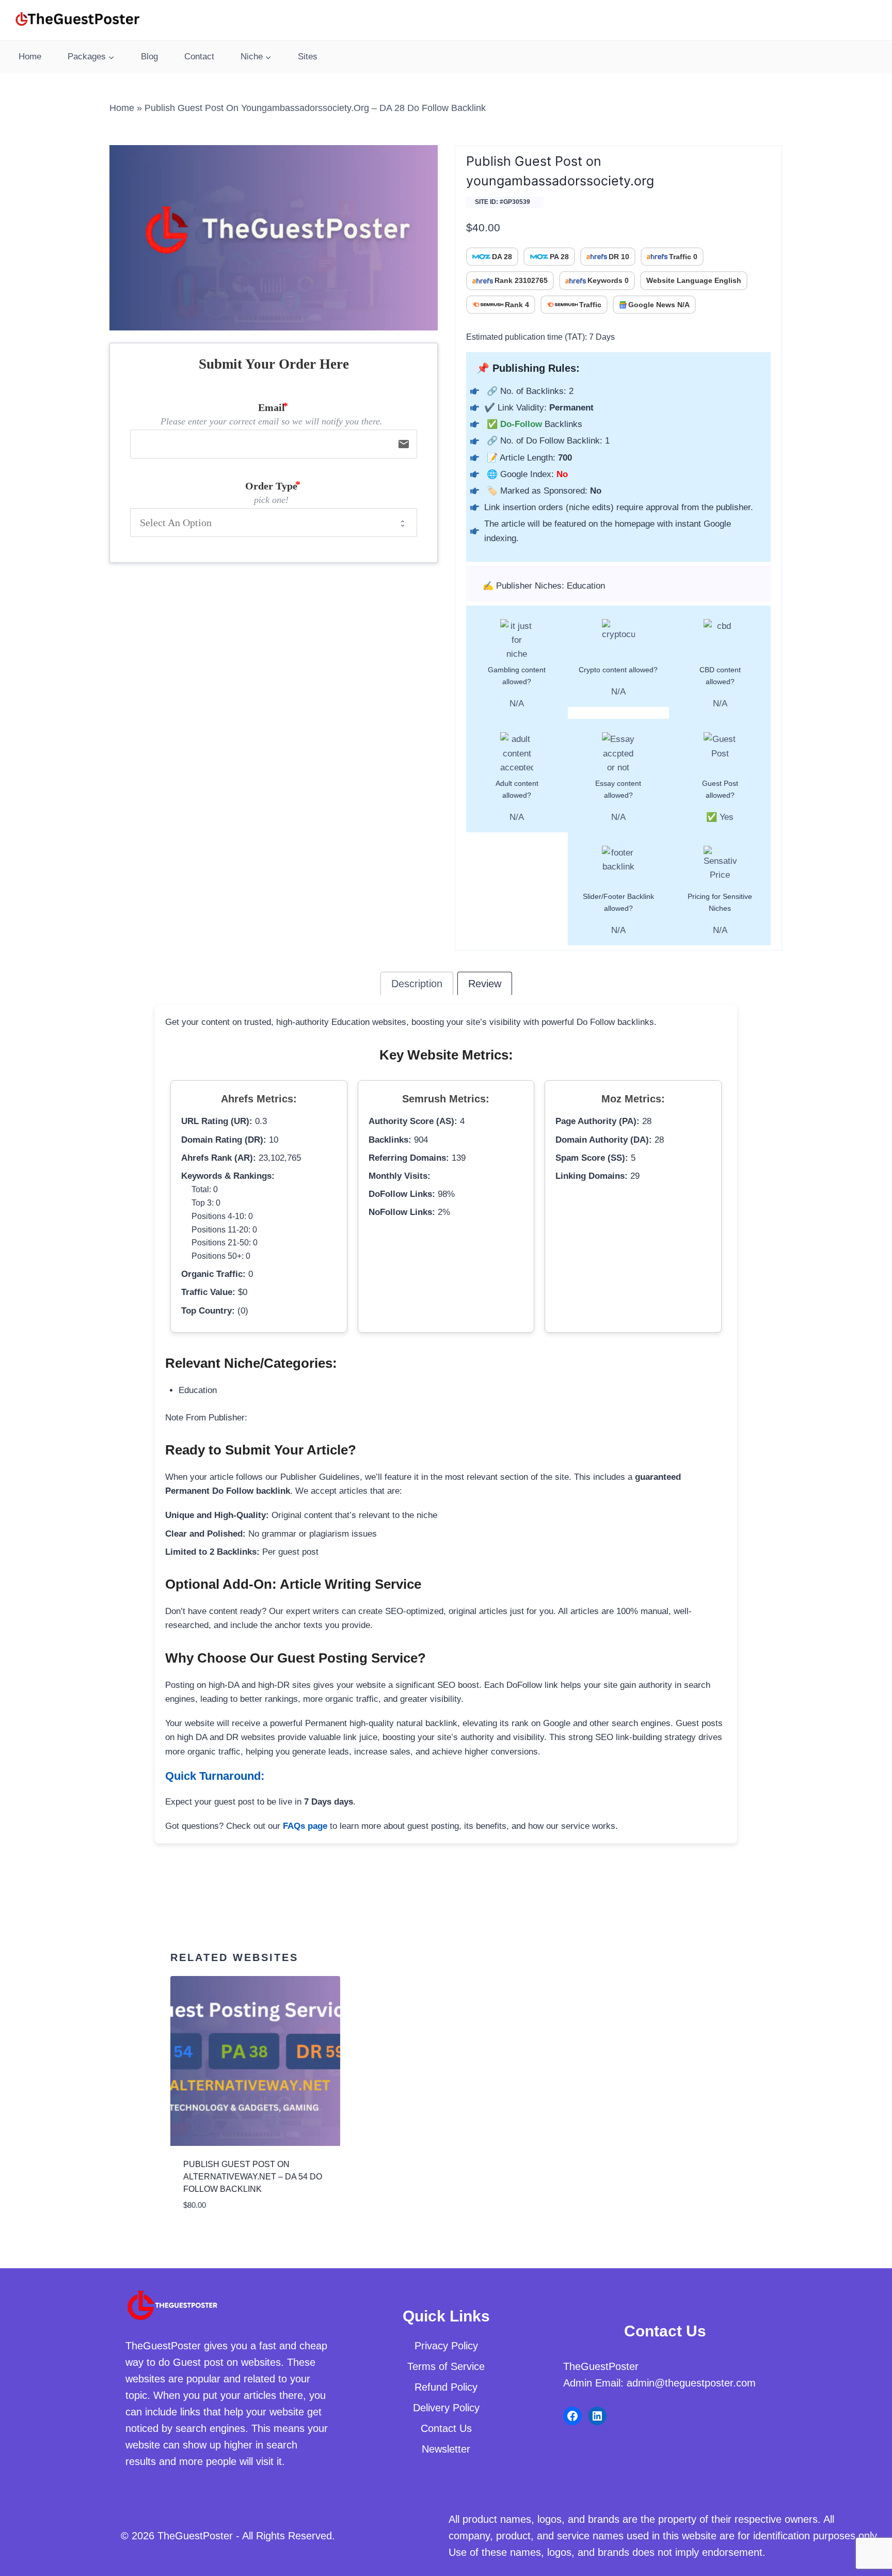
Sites (308, 57)
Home (30, 57)
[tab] (417, 983)
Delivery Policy (446, 2408)
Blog (149, 57)
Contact (199, 57)
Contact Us (446, 2428)
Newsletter (446, 2449)
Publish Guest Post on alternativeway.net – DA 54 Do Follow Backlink (253, 2177)
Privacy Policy (446, 2346)
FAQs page (305, 1826)
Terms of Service (446, 2366)
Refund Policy (446, 2387)
